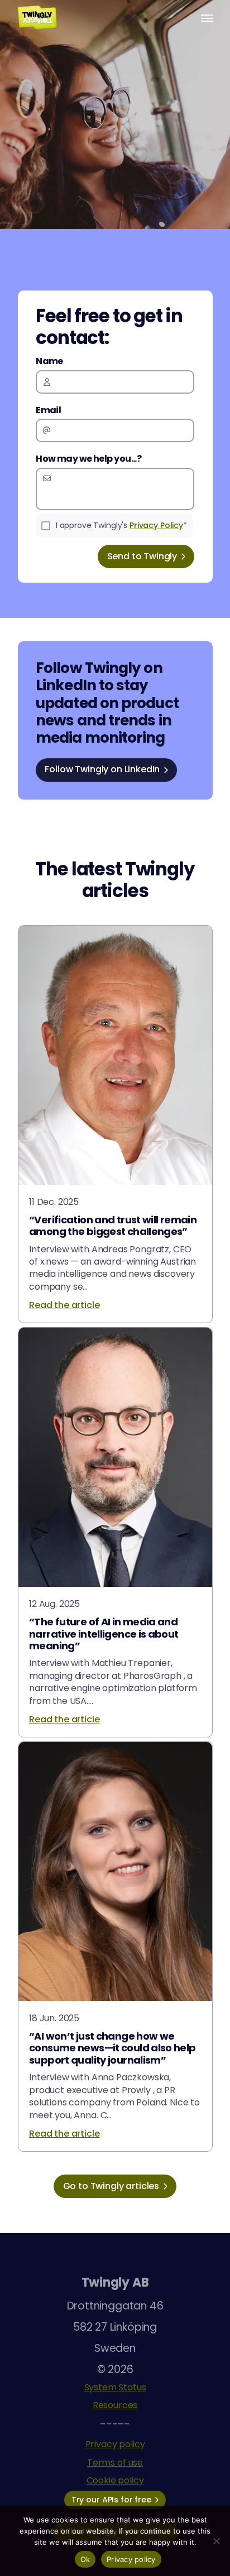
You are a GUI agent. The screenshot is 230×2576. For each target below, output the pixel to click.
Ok (85, 2559)
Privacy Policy (156, 525)
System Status (115, 2387)
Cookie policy (115, 2480)
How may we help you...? (88, 459)
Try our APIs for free (111, 2500)
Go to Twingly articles (111, 2186)
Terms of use (115, 2463)
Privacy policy (115, 2444)
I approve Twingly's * (121, 525)
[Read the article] (115, 1124)
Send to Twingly (142, 556)
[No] (216, 2541)
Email (48, 410)
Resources (115, 2405)
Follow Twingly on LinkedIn (102, 769)
